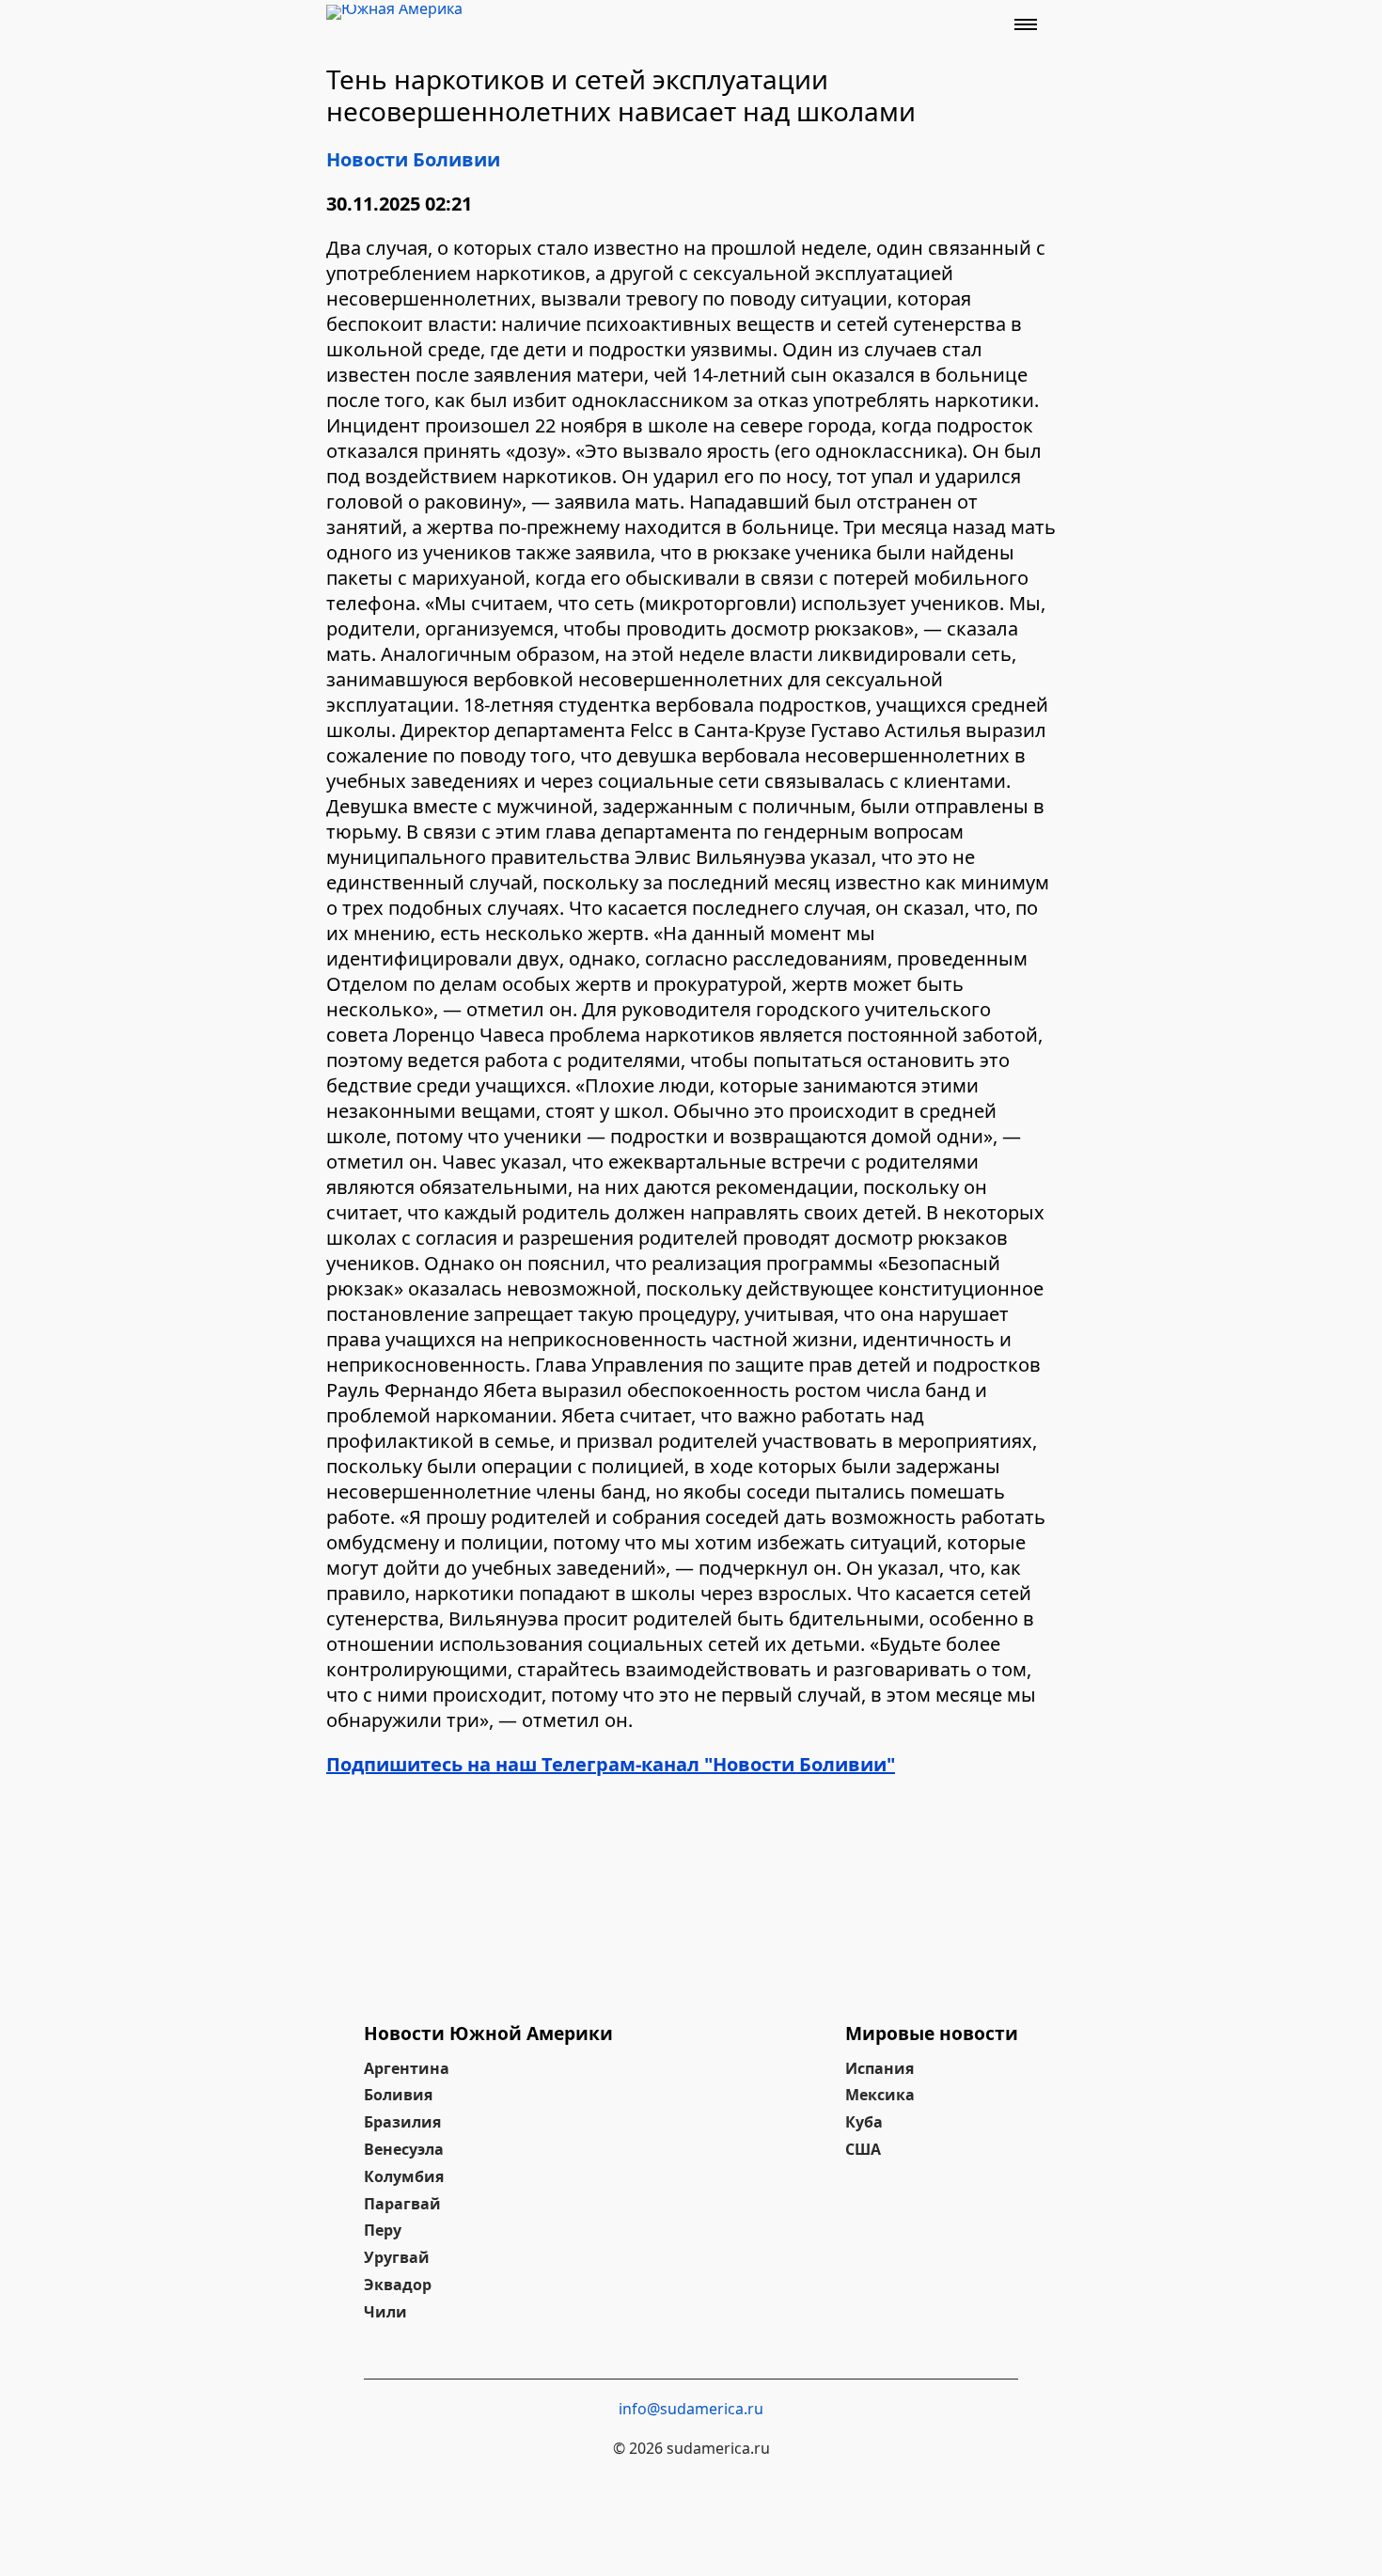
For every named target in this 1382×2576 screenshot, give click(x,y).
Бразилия (402, 2122)
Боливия (398, 2095)
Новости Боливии (413, 159)
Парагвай (402, 2204)
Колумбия (404, 2176)
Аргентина (407, 2068)
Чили (385, 2312)
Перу (383, 2230)
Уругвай (397, 2257)
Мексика (880, 2095)
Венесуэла (404, 2149)
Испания (879, 2068)
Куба (864, 2122)
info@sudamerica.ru (691, 2409)
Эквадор (398, 2285)
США (863, 2149)
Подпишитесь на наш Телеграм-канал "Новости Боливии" (611, 1764)
